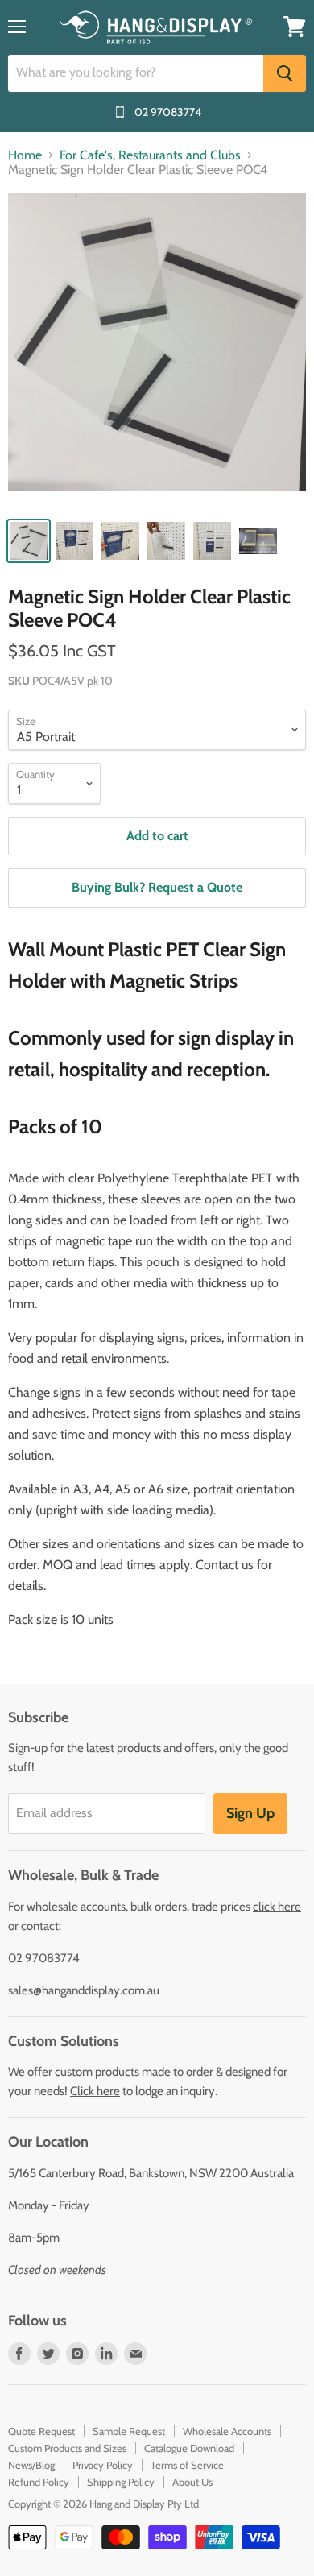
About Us (192, 2482)
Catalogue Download (189, 2448)
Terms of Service (187, 2465)
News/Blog (31, 2465)
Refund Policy (39, 2482)
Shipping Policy (121, 2482)
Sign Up (250, 1813)
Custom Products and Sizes (67, 2448)
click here (277, 1907)
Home (25, 155)
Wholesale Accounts (227, 2431)
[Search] (285, 73)
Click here (95, 2091)
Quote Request (41, 2431)
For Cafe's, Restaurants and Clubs (150, 155)
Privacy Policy (103, 2465)
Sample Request (129, 2431)
